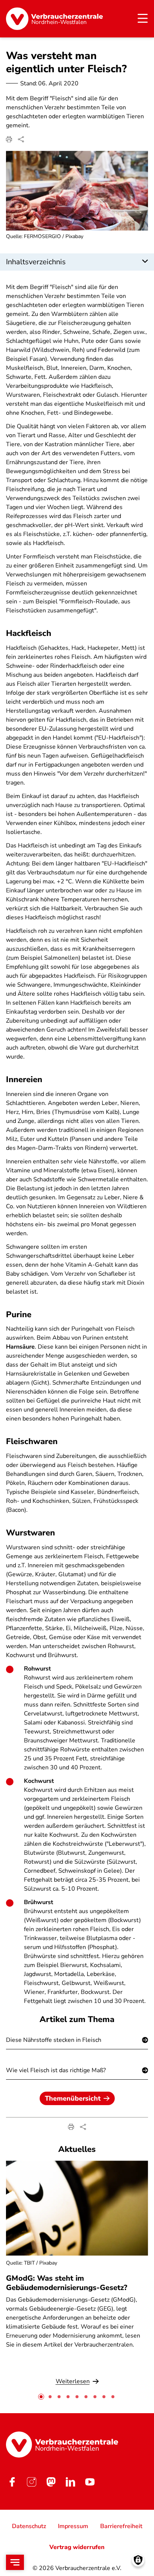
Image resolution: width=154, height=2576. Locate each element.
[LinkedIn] (70, 2482)
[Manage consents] (138, 2560)
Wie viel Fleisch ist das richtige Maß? (56, 2070)
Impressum (73, 2526)
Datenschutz (29, 2526)
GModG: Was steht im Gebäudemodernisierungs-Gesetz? (67, 2283)
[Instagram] (31, 2482)
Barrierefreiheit (121, 2526)
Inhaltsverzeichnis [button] (36, 262)
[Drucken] (9, 139)
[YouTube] (90, 2482)
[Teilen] (21, 139)
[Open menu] (15, 2562)
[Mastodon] (51, 2482)
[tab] (41, 2397)
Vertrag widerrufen (77, 2547)
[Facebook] (12, 2482)
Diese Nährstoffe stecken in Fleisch (54, 2040)
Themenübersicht (73, 2098)
